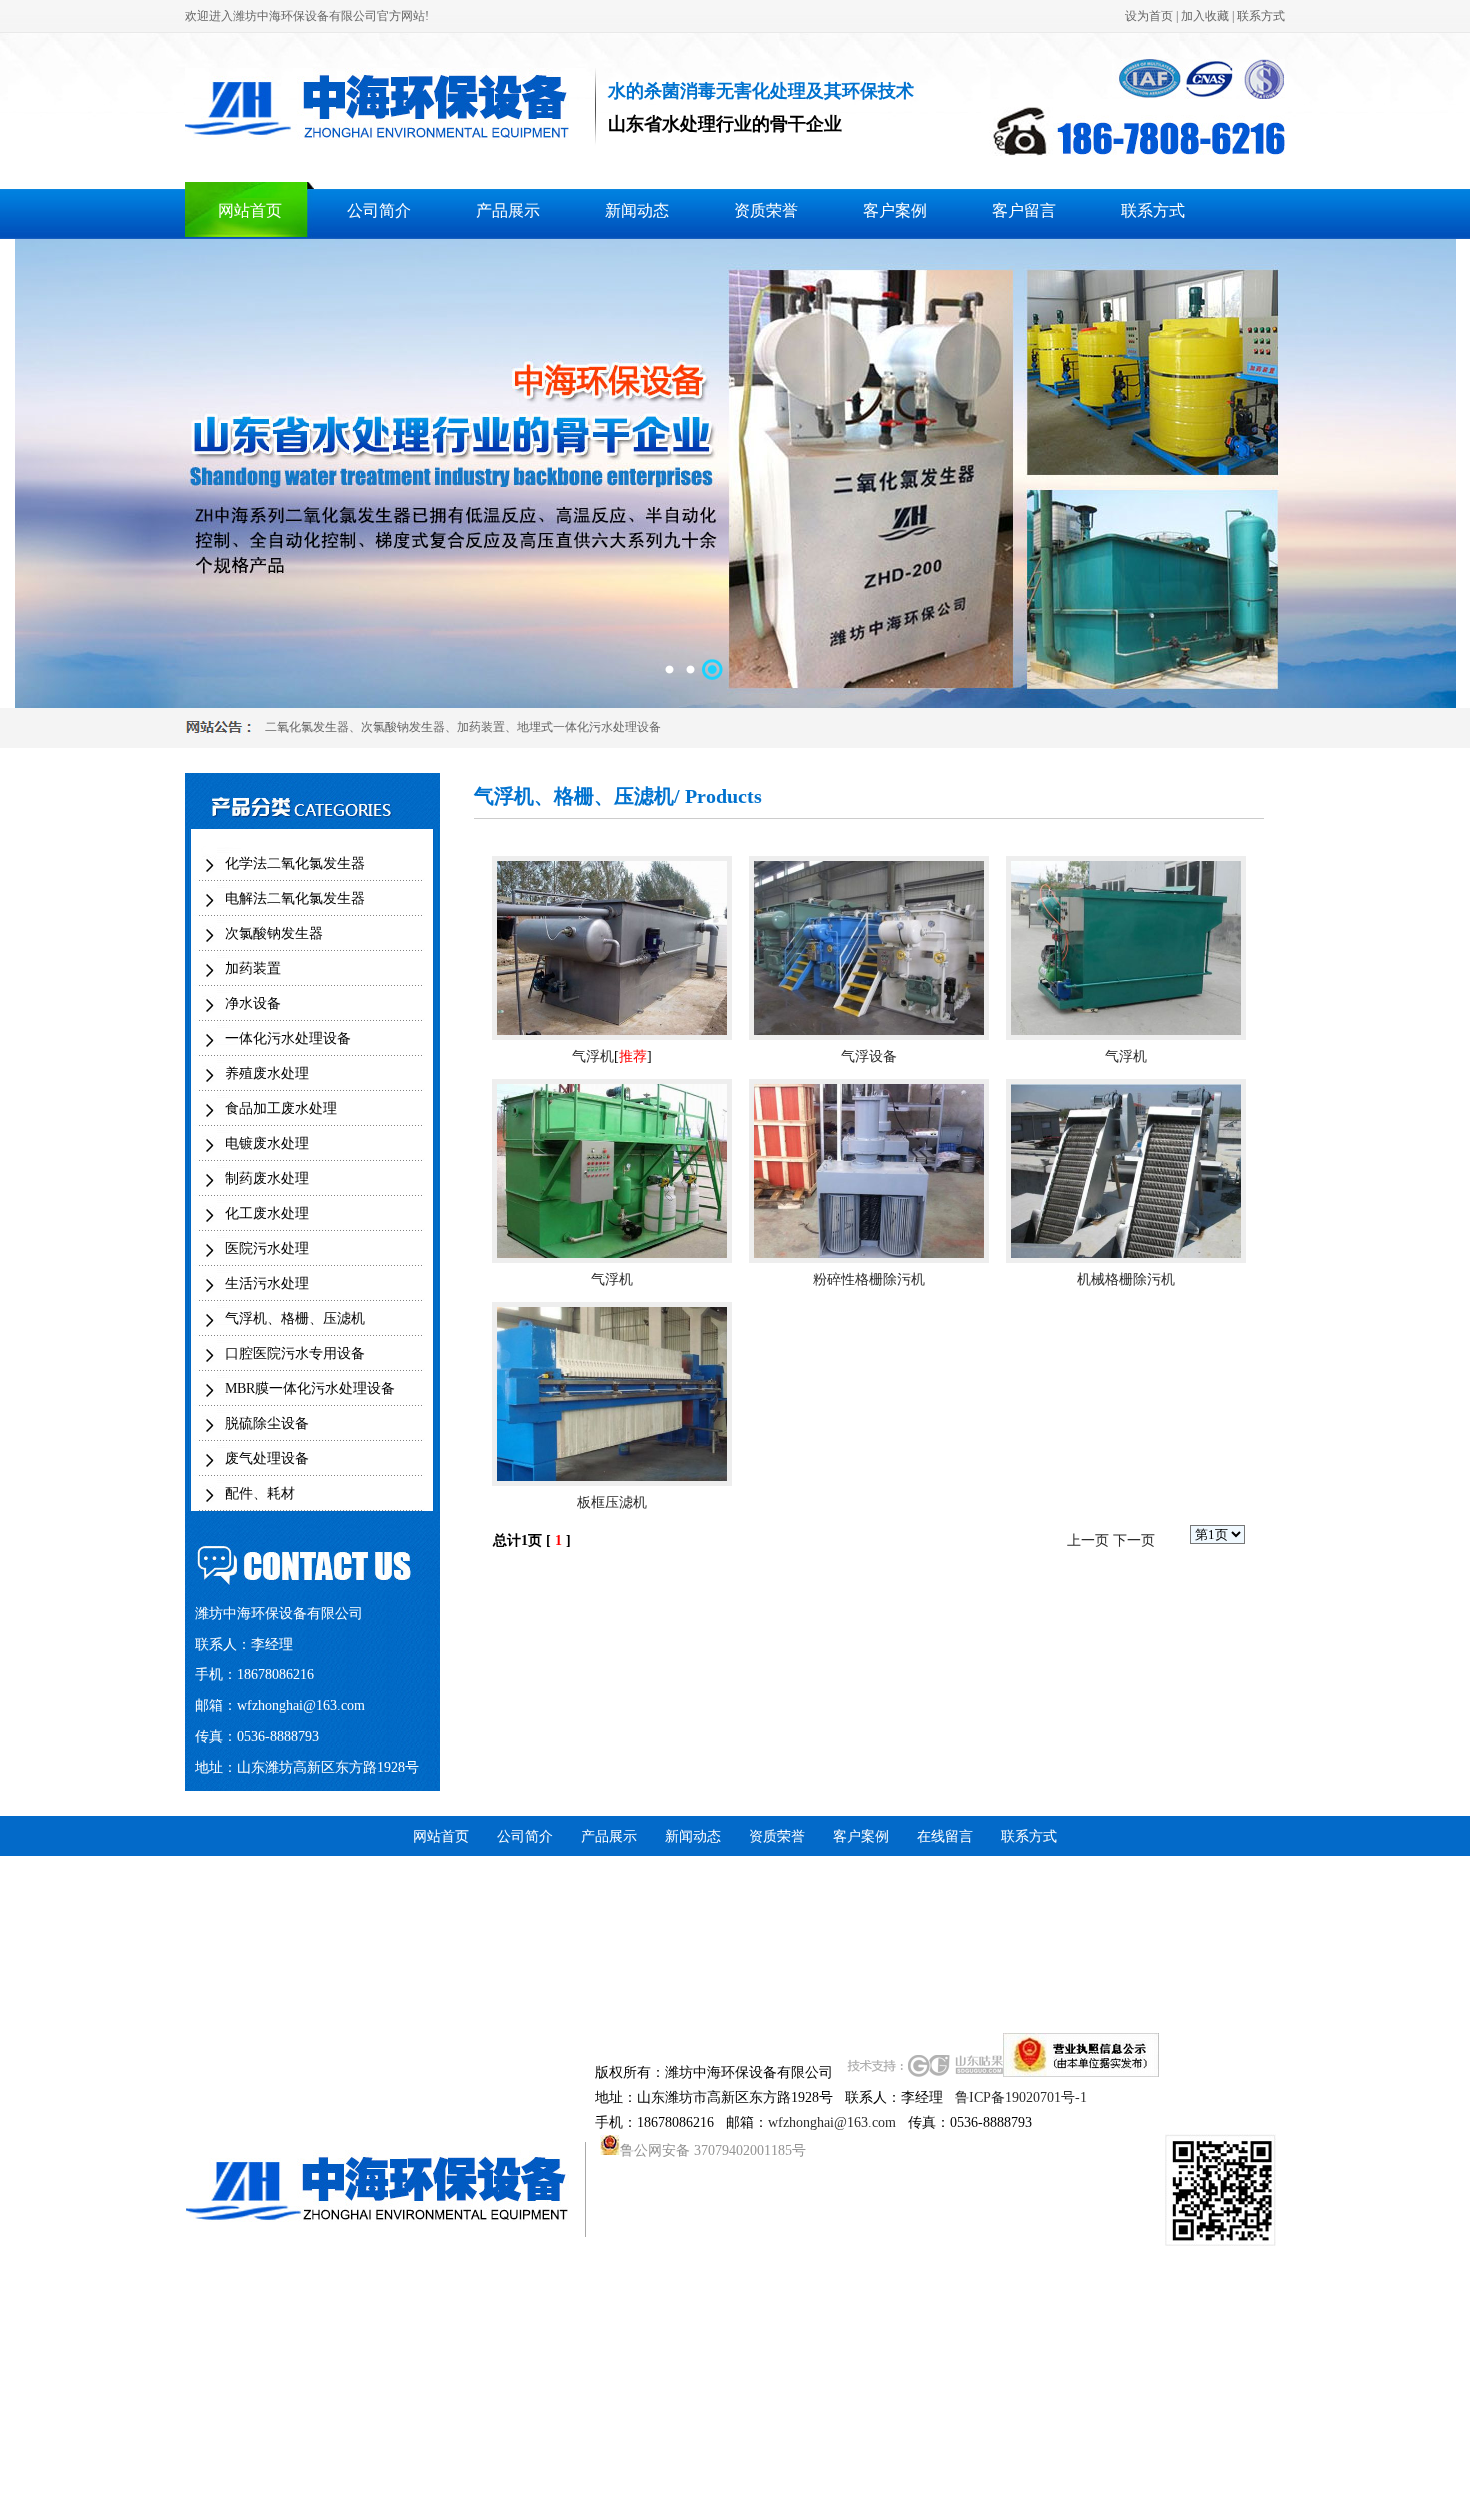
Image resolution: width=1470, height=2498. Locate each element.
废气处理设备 (267, 1458)
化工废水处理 (267, 1213)
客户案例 (895, 210)
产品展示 (508, 210)
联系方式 (1261, 16)
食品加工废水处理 (281, 1108)
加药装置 (481, 727)
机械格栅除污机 (1126, 1279)
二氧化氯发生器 (307, 727)
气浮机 (593, 1056)
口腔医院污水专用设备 (295, 1353)
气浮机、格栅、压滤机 (295, 1318)
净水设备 (253, 1003)
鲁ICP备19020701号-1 (1021, 2097)
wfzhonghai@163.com (301, 1705)
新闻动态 (637, 210)
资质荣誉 (766, 210)
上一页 (1088, 1540)
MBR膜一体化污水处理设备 (310, 1388)
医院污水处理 (267, 1248)
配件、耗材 (260, 1493)
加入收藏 (1205, 16)
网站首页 (250, 210)
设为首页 (1149, 16)
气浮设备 (869, 1056)
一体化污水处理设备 (288, 1038)
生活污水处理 (267, 1283)
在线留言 (945, 1836)
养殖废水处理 (267, 1073)
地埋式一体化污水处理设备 (589, 727)
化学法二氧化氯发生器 (295, 863)
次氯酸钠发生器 (403, 727)
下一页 (1134, 1540)
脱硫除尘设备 (267, 1423)
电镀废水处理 (267, 1143)
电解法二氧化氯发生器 (295, 898)
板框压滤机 (612, 1502)
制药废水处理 (267, 1178)
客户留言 (1024, 210)
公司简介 (379, 210)
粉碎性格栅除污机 (869, 1279)
